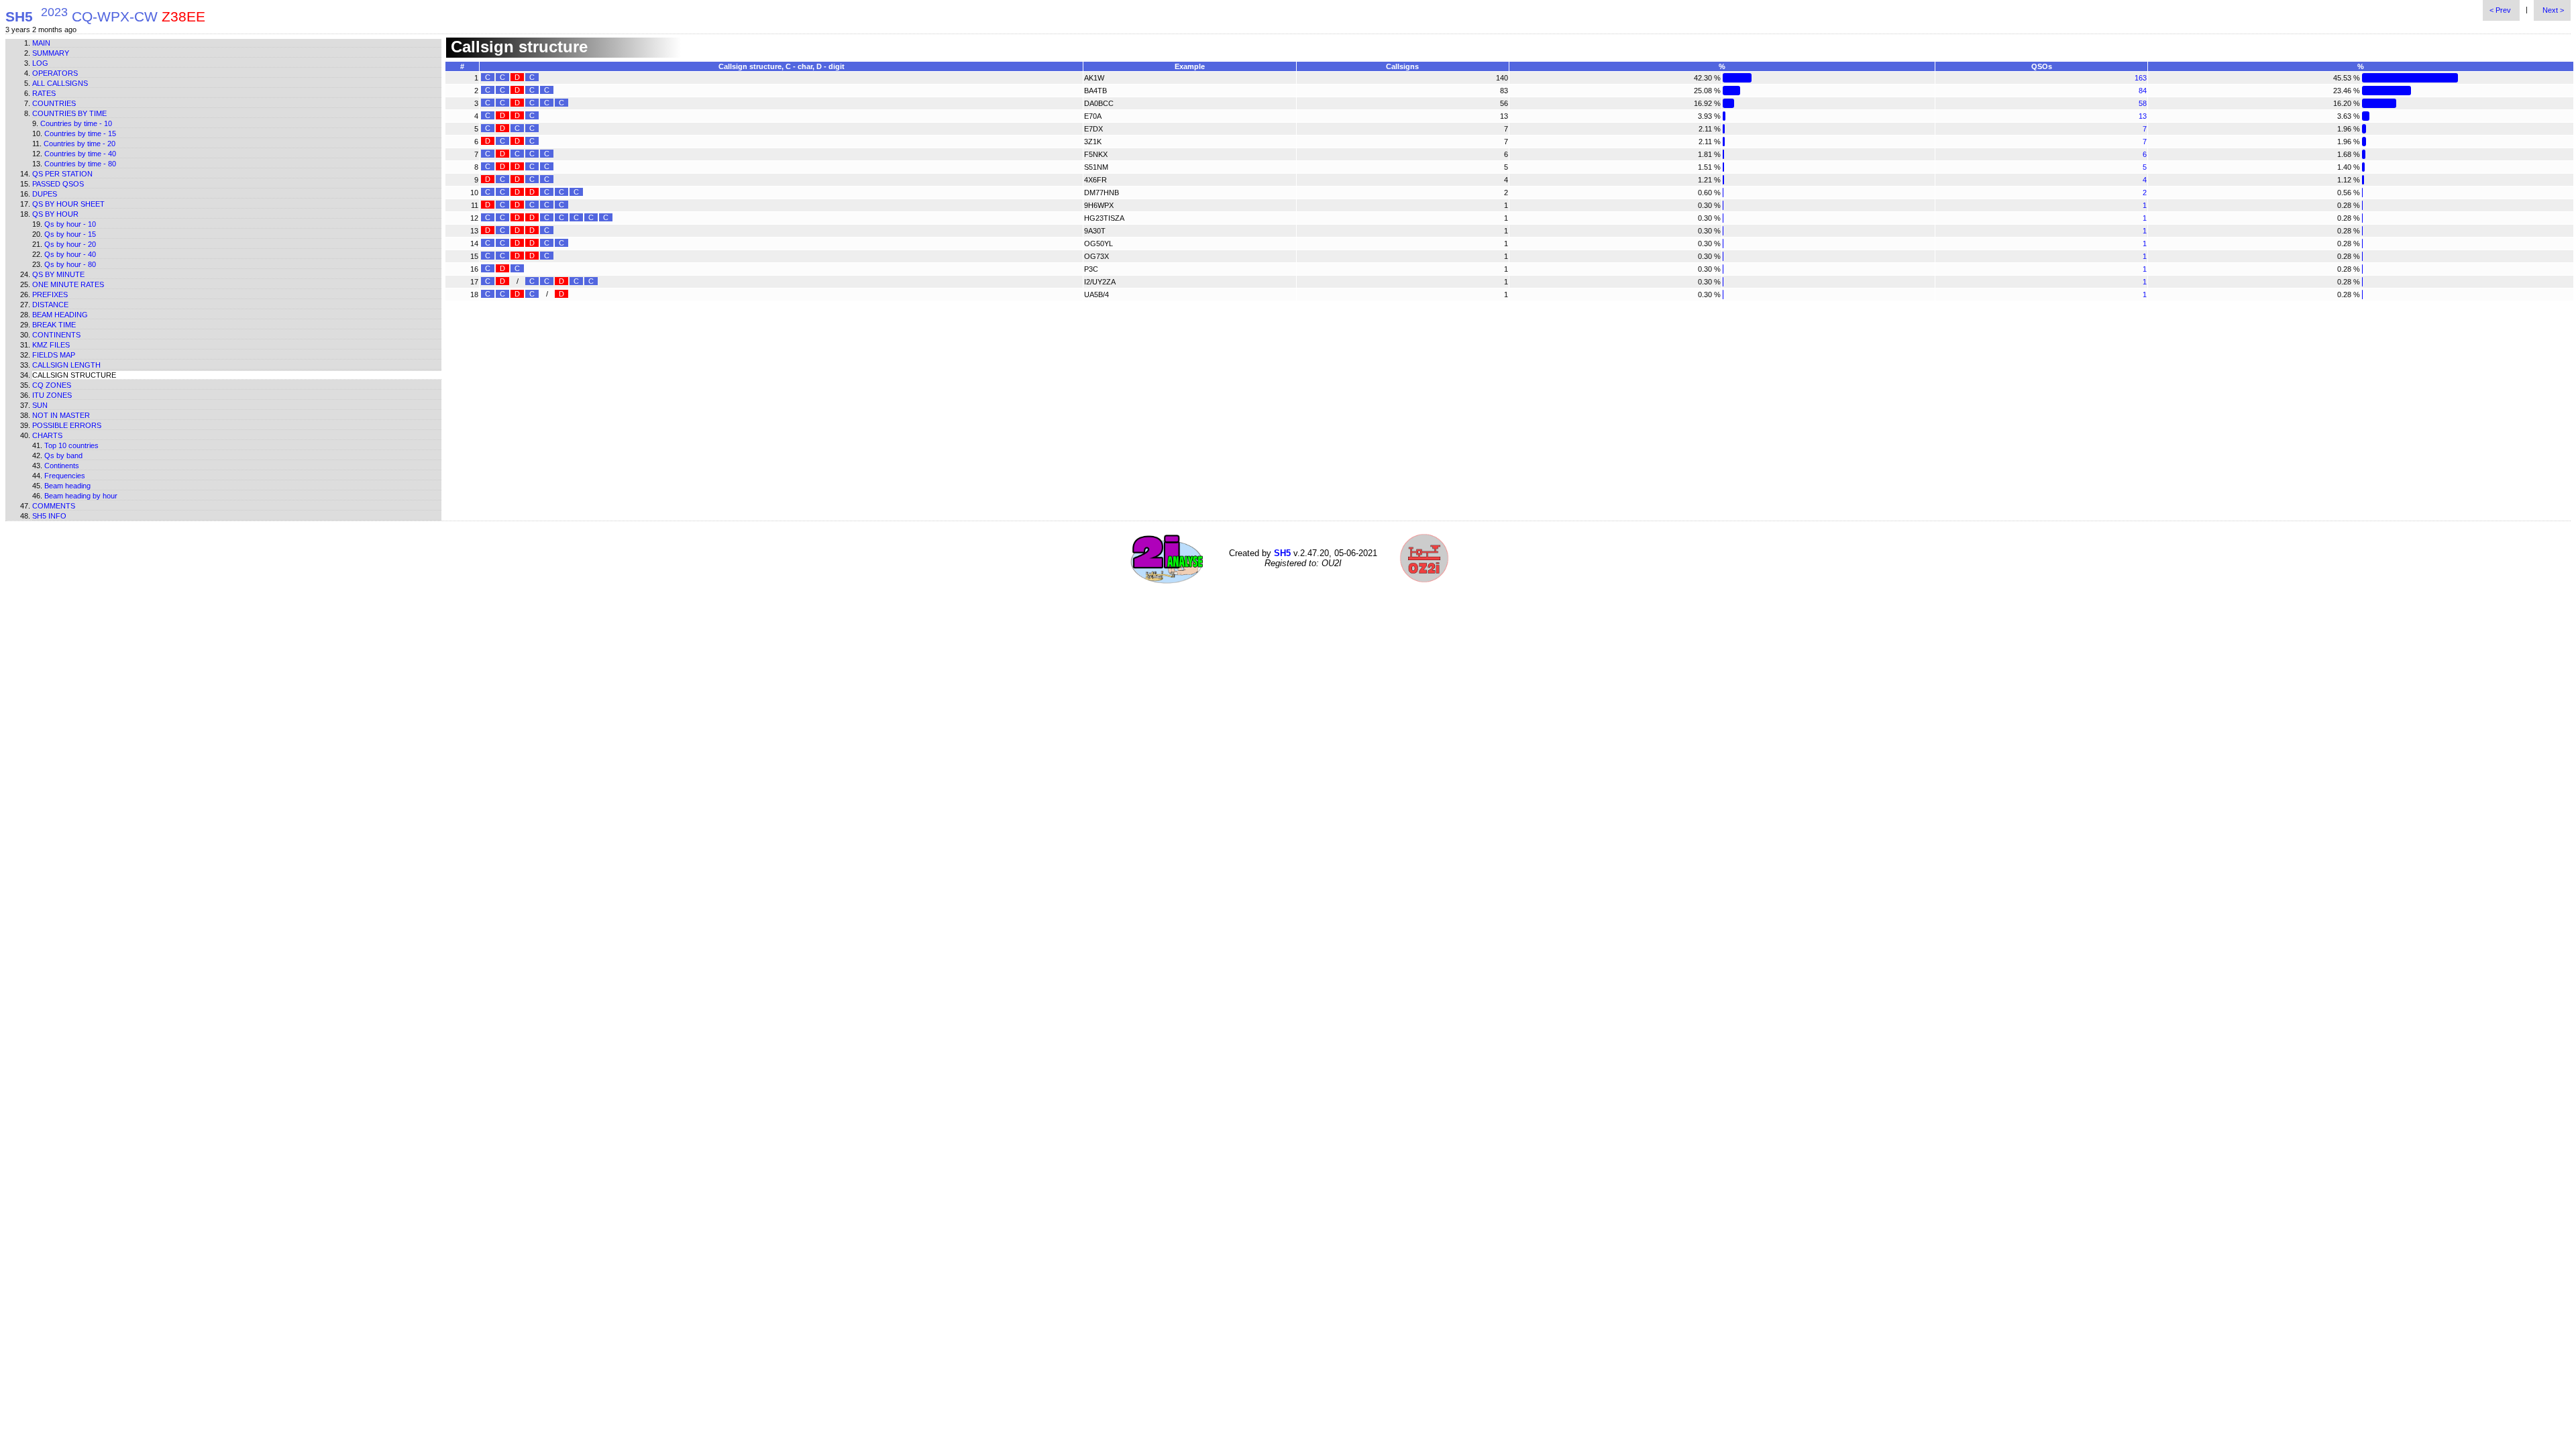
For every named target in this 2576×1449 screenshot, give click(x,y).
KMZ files (51, 345)
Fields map (54, 355)
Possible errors (67, 425)
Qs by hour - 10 (70, 224)
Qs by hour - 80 (70, 264)
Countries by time (69, 113)
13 (2143, 116)
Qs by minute (58, 274)
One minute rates (68, 284)
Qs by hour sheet (68, 204)
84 (2143, 91)
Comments (54, 506)
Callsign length (66, 365)
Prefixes (50, 294)
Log (40, 63)
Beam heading (60, 315)
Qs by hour (55, 214)
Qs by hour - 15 (70, 234)
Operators (55, 73)
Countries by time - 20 (79, 144)
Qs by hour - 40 (70, 254)
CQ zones (52, 385)
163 (2141, 78)
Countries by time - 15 (80, 133)
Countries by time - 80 (80, 164)
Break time (54, 325)
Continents (56, 335)
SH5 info (49, 516)
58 (2143, 103)
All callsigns (60, 83)
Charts (47, 435)
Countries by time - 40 (80, 154)
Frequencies (65, 476)
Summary (51, 53)
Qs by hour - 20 (70, 244)
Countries (54, 103)
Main (41, 43)
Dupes (45, 194)
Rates (44, 93)
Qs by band (63, 455)
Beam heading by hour (81, 496)
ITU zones (52, 395)
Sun (40, 405)
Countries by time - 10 (76, 123)
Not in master (61, 415)
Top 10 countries (71, 445)
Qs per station (62, 174)
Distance (50, 305)
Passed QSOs (58, 184)
